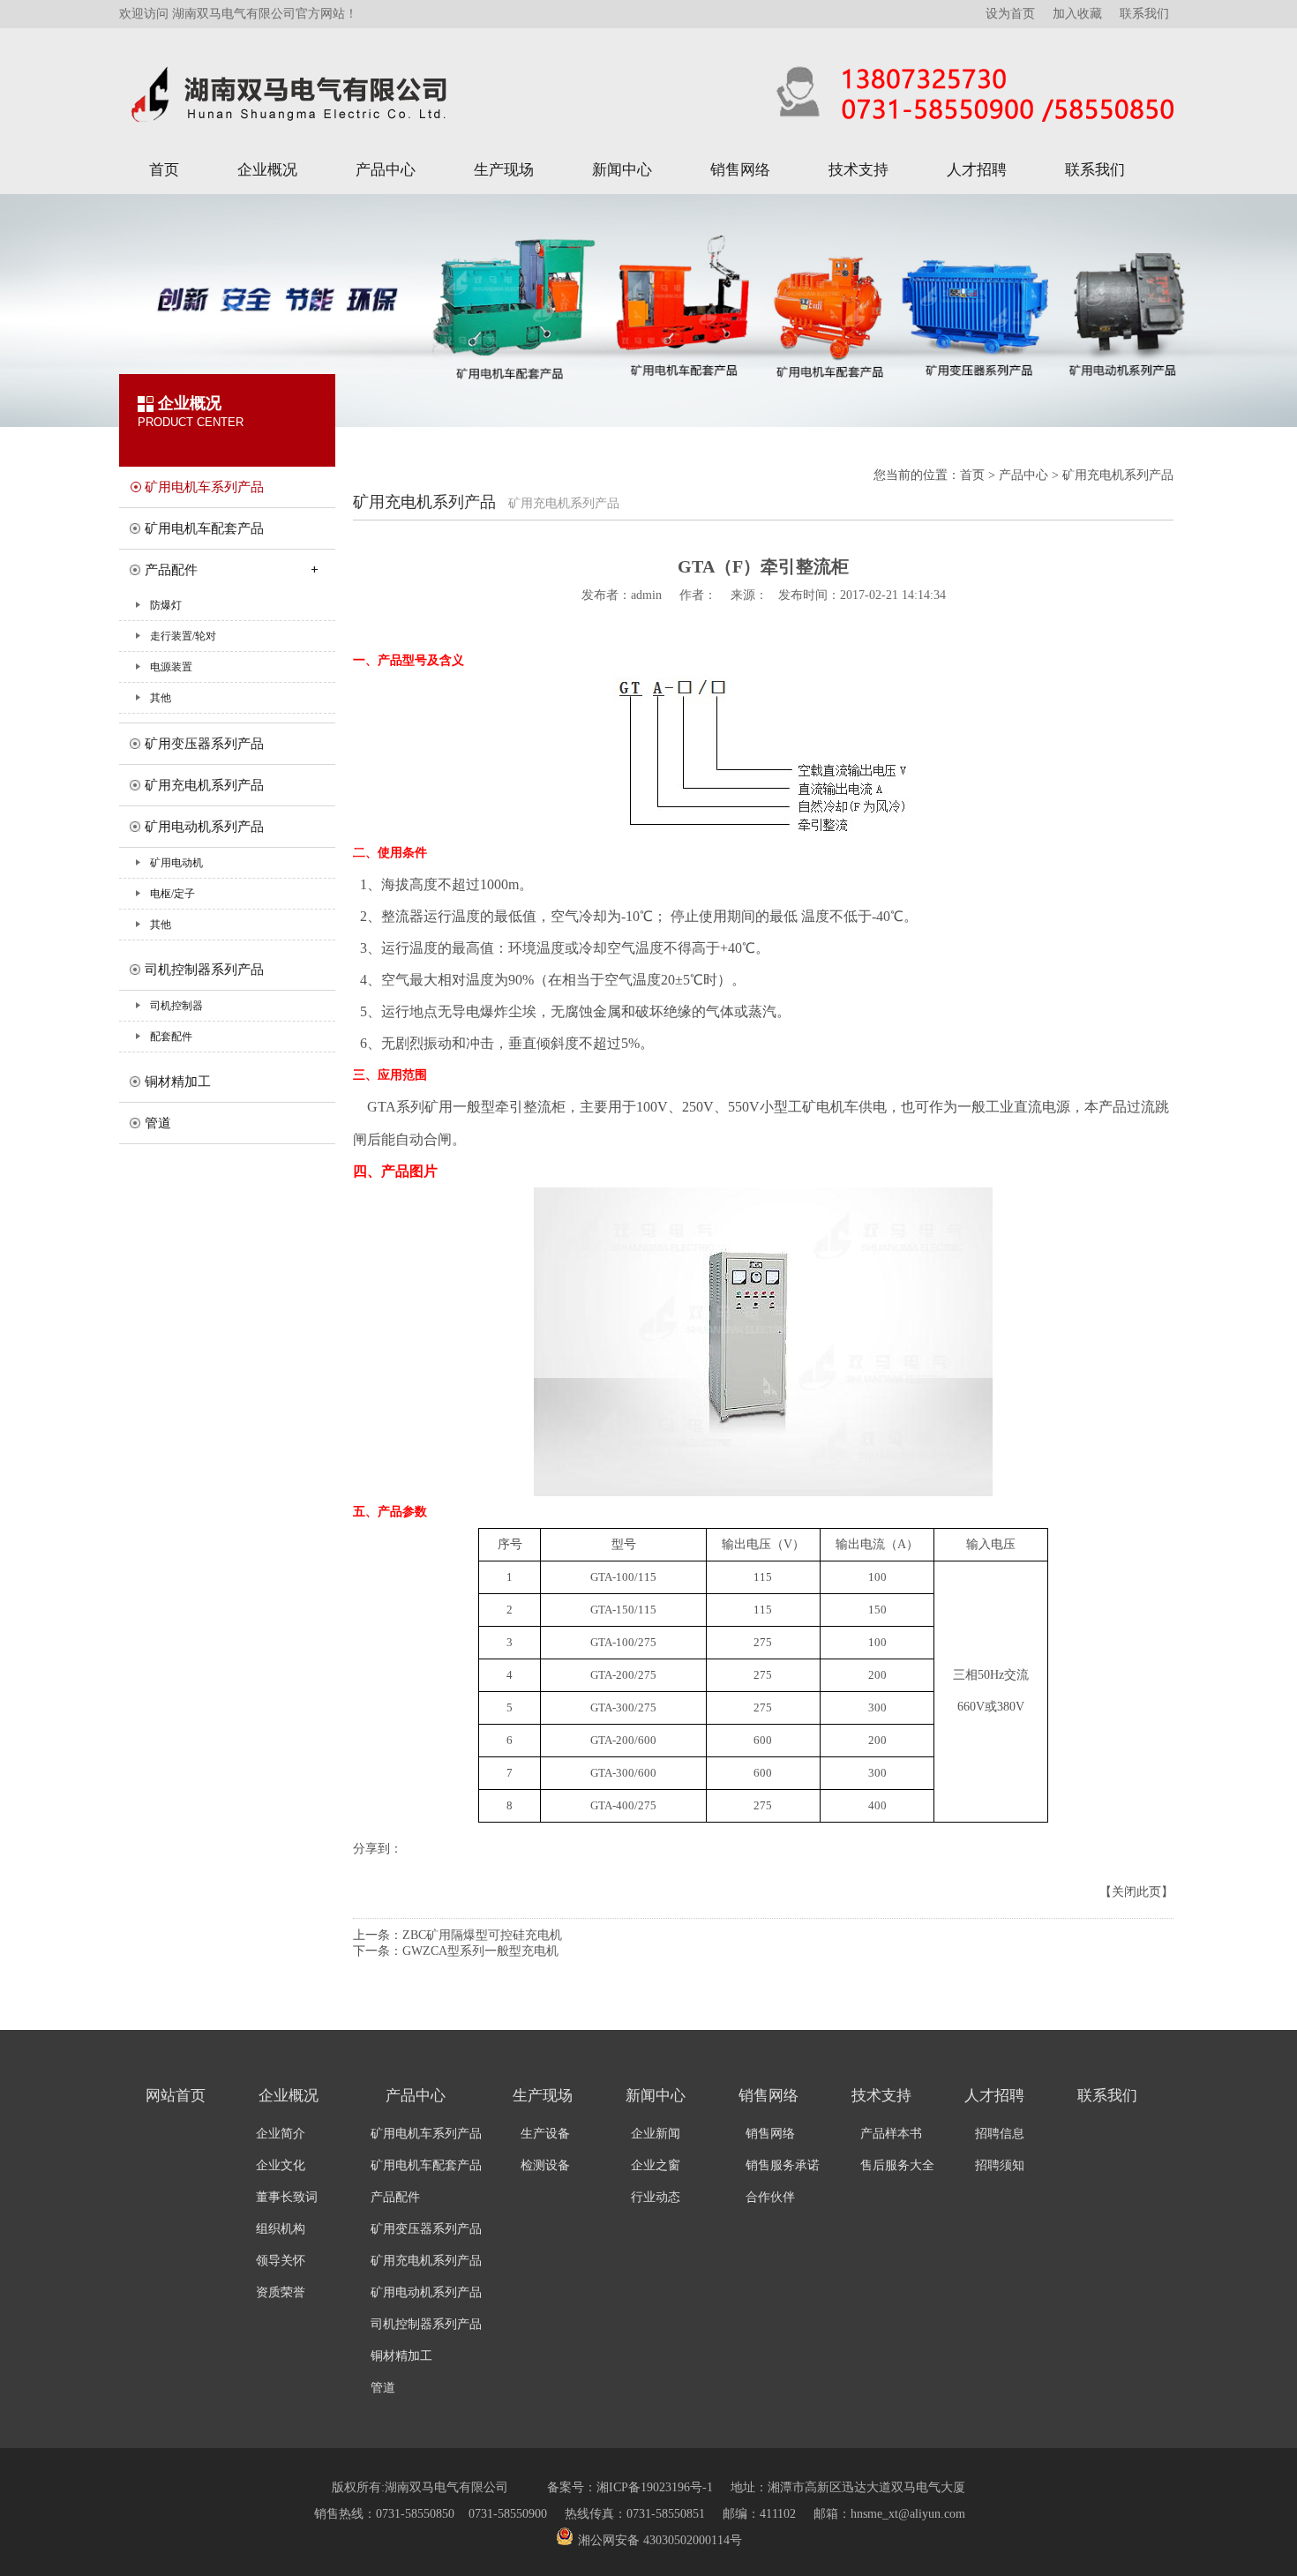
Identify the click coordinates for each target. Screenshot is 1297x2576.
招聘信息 (1000, 2134)
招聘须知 (1000, 2165)
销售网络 (740, 170)
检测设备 (545, 2165)
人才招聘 (977, 170)
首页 (164, 170)
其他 (161, 698)
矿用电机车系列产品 (204, 487)
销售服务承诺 (783, 2165)
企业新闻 (656, 2134)
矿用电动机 (176, 863)
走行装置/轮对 (183, 636)
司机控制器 (176, 1006)
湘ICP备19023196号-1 (655, 2487)
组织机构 (281, 2229)
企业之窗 (656, 2165)
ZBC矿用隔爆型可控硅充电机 (482, 1935)
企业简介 (281, 2134)
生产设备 (545, 2134)
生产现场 (504, 170)
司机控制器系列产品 (204, 970)
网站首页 (176, 2096)
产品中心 (386, 170)
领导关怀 (281, 2261)
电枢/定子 (172, 894)
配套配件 (171, 1037)
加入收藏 (1077, 12)
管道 (158, 1123)
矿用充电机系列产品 (204, 785)
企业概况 (267, 170)
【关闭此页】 (1136, 1892)
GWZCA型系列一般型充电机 (480, 1951)
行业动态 (656, 2197)
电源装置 (171, 667)
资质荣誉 (281, 2292)
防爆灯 (166, 605)
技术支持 (858, 170)
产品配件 (171, 570)
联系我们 (1144, 12)
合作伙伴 (770, 2197)
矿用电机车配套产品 (204, 528)
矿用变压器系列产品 (204, 744)
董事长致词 (287, 2197)
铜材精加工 (178, 1082)
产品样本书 (891, 2134)
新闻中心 (622, 170)
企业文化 (281, 2165)
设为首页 (1010, 12)
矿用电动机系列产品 (204, 827)
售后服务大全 (897, 2165)
